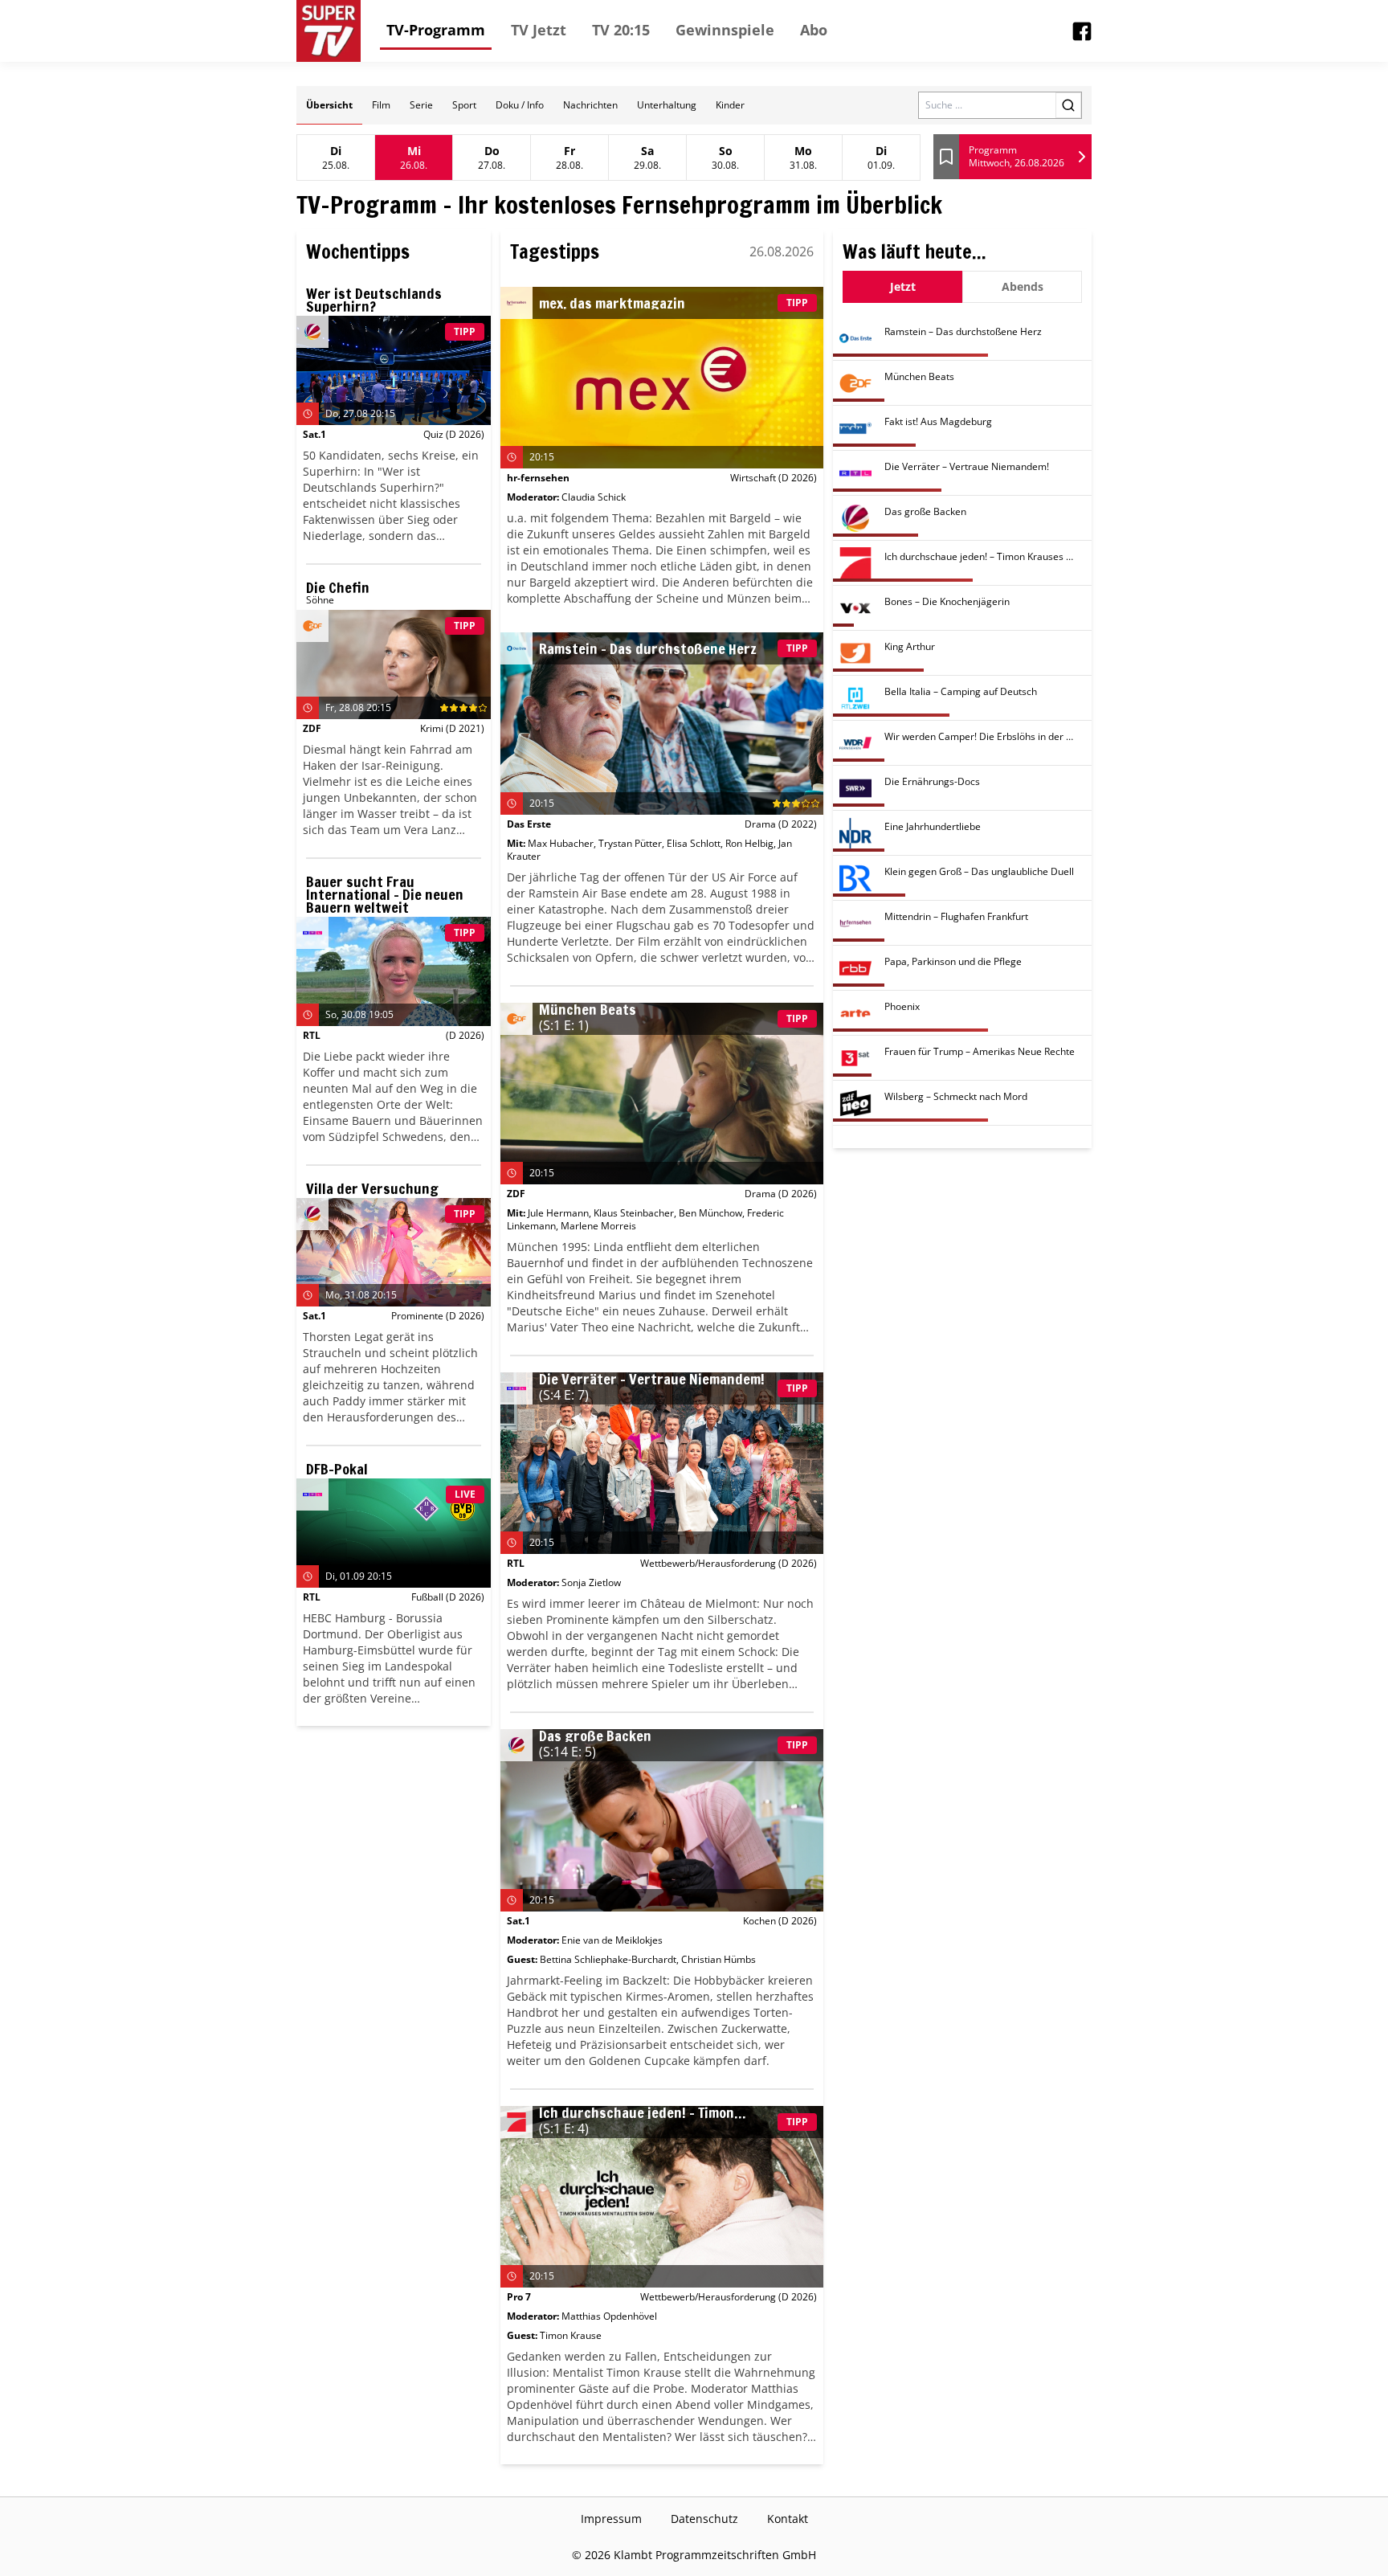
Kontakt (788, 2519)
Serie (421, 105)
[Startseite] (329, 31)
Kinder (730, 105)
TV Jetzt (539, 30)
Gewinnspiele (725, 30)
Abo (814, 30)
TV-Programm (436, 30)
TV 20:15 (621, 30)
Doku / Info (520, 105)
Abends (1023, 286)
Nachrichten (590, 105)
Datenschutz (704, 2519)
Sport (464, 105)
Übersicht (329, 105)
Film (381, 105)
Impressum (611, 2519)
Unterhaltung (667, 105)
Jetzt (903, 286)
